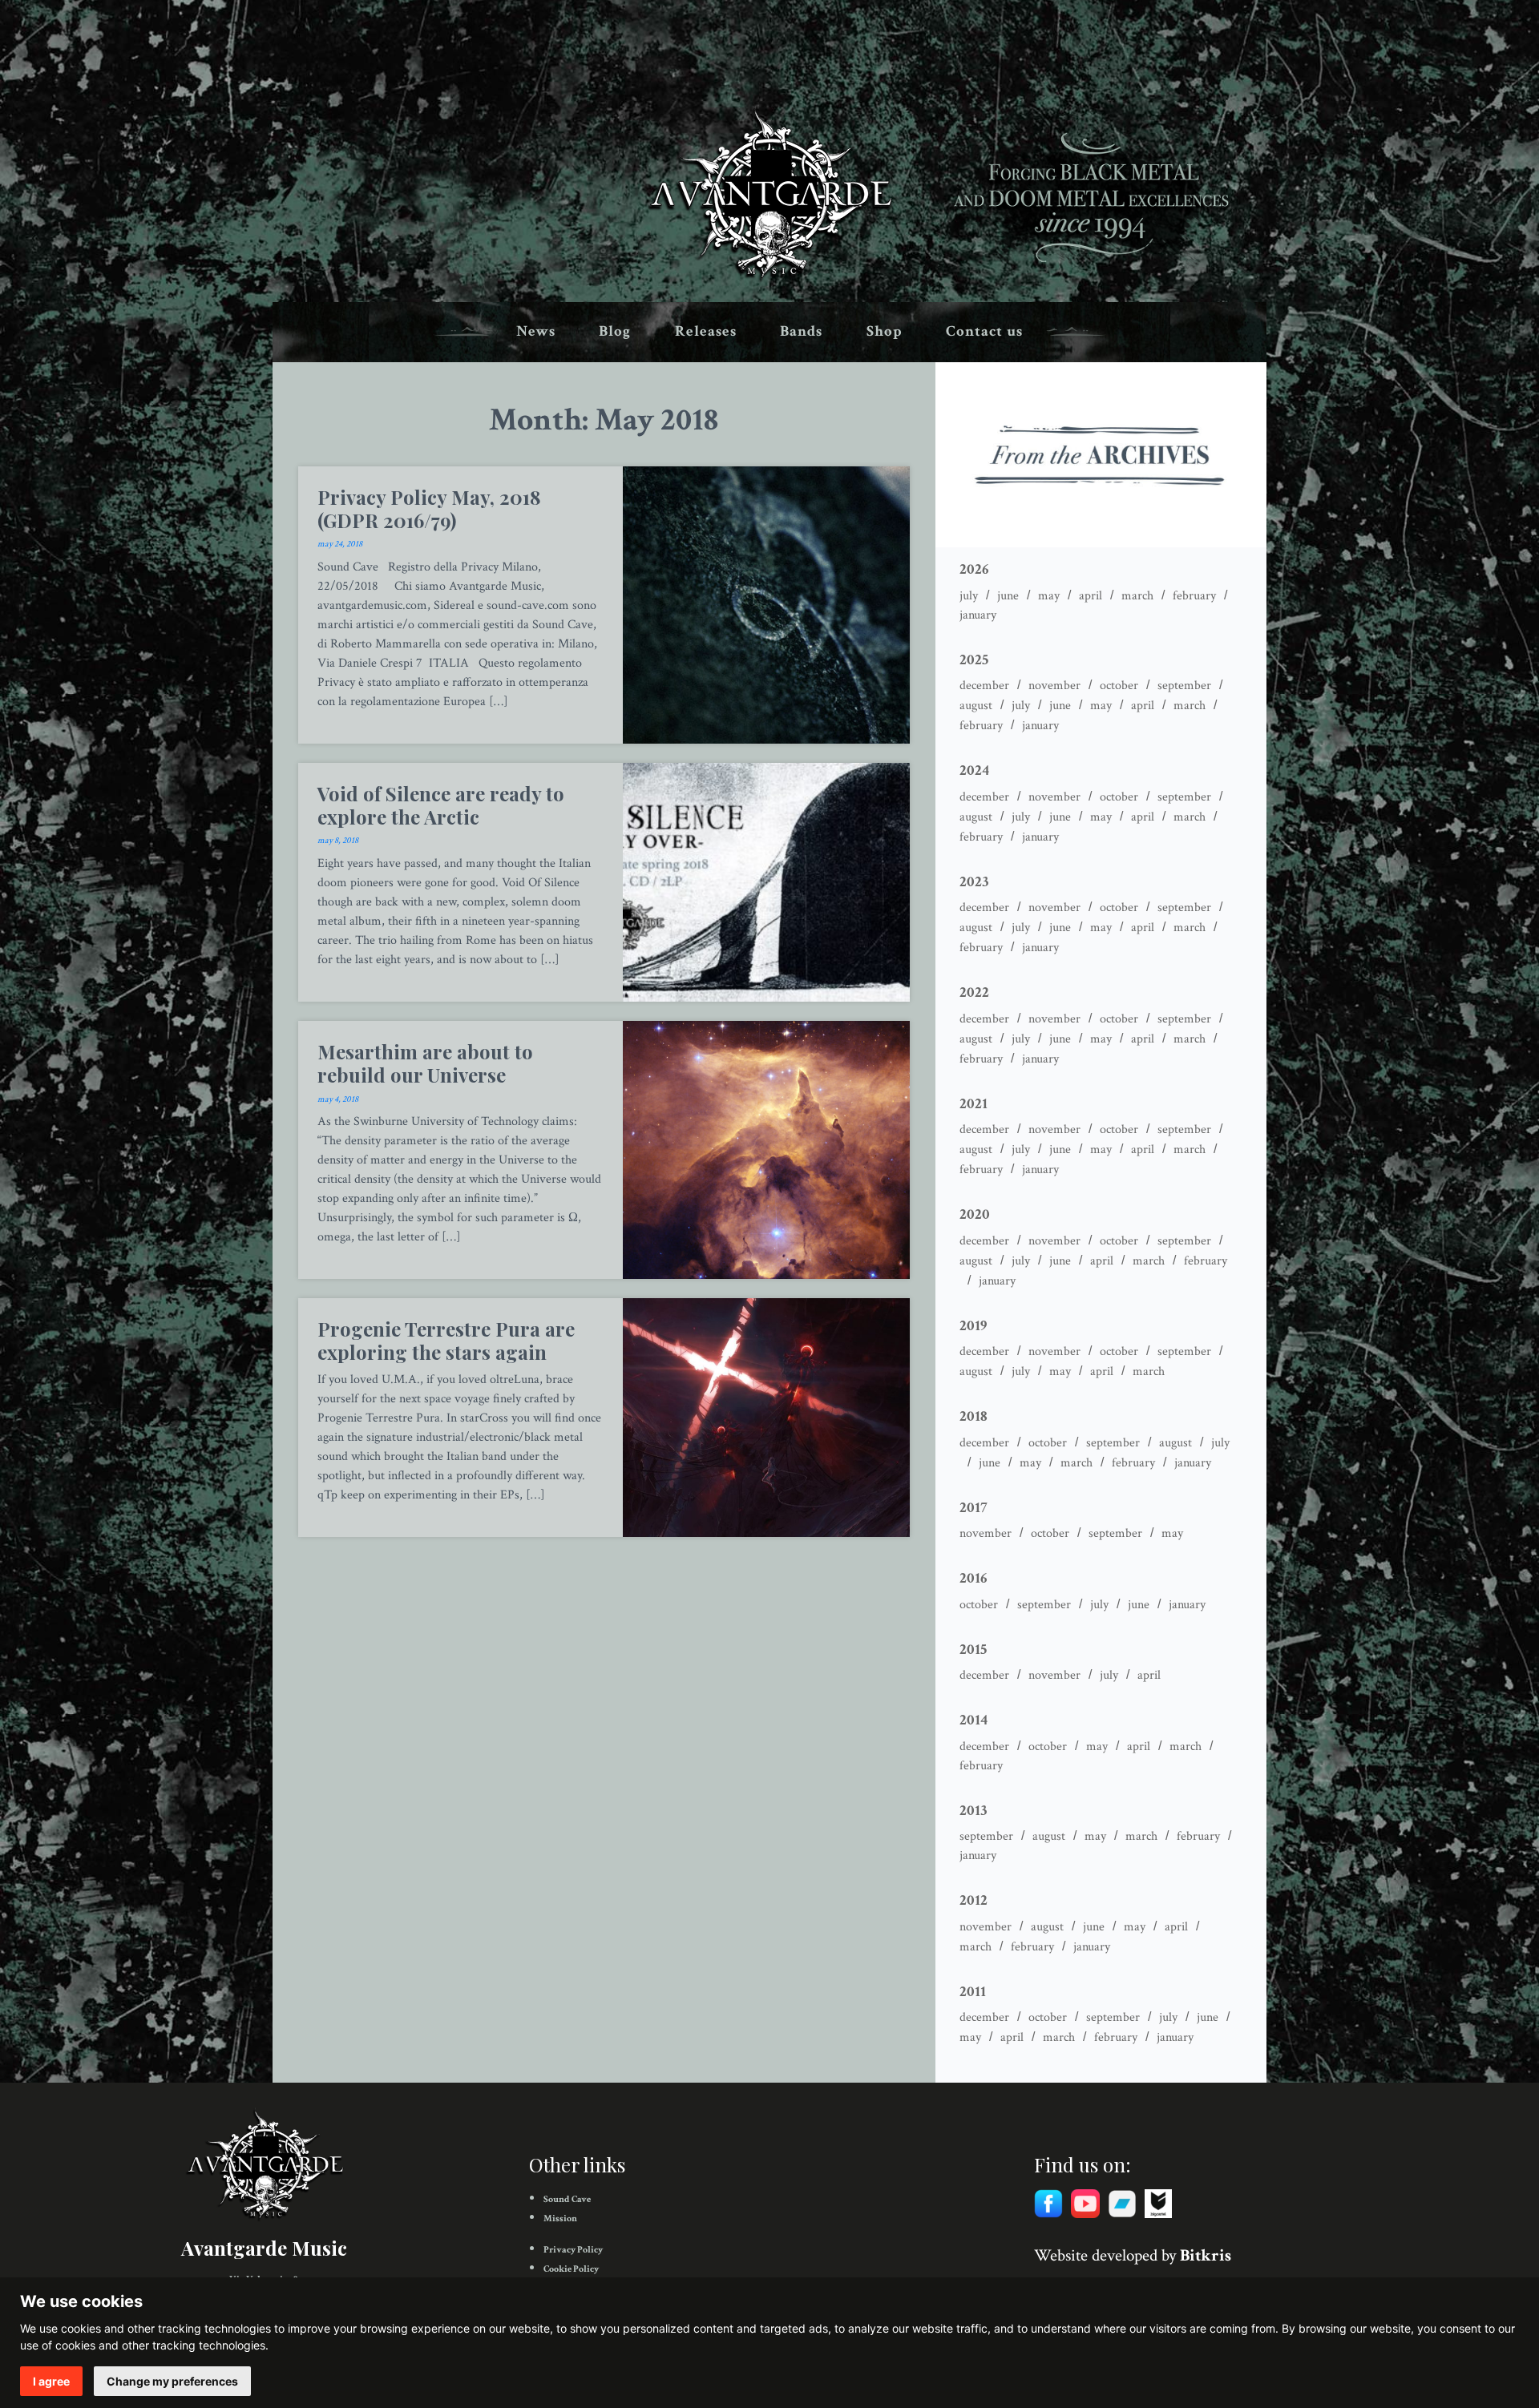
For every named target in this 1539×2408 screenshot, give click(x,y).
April (1091, 596)
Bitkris (1206, 2255)
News (536, 331)
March (1137, 596)
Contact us (984, 331)
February (1194, 596)
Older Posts (604, 1562)
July (969, 596)
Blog (615, 331)
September (1184, 686)
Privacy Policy (573, 2250)
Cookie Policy (571, 2269)
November (1054, 686)
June (1008, 596)
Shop (885, 331)
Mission (560, 2218)
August (976, 706)
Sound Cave (567, 2199)
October (1119, 686)
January (978, 615)
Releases (706, 331)
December (984, 686)
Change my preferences (172, 2381)
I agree (51, 2381)
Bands (801, 331)
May (1049, 596)
